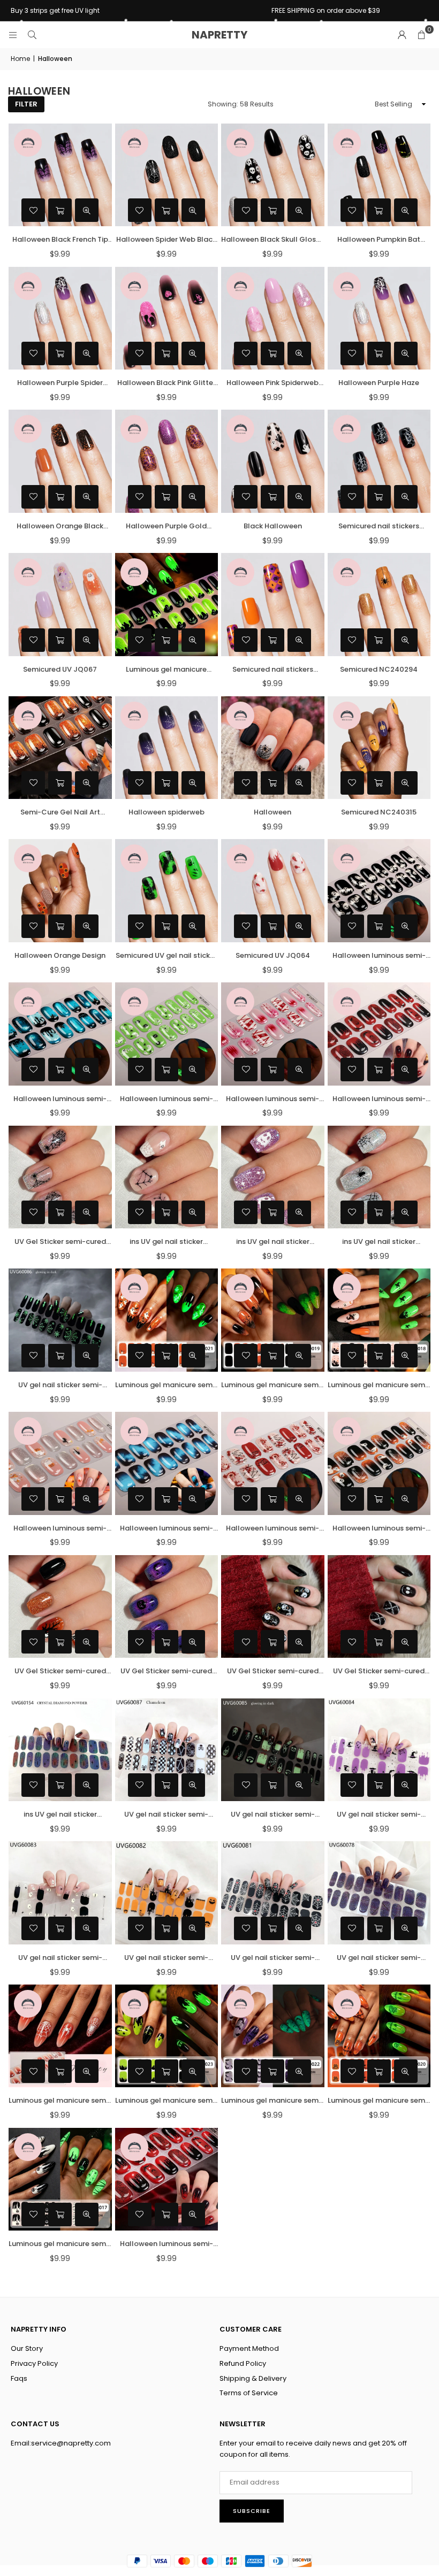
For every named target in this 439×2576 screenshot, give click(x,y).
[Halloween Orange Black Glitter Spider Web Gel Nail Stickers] (60, 461)
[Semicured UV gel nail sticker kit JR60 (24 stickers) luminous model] (167, 891)
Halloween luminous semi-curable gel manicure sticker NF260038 (60, 1529)
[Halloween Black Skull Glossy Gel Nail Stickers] (273, 175)
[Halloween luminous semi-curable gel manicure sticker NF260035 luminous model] (60, 1034)
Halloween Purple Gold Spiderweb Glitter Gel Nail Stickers (166, 526)
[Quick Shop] (379, 353)
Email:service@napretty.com (61, 2443)
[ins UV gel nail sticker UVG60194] (167, 1177)
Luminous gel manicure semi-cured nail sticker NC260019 (273, 1385)
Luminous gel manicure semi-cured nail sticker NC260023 (166, 2101)
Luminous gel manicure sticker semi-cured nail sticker (166, 670)
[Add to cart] (60, 210)
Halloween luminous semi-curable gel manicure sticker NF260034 (166, 1529)
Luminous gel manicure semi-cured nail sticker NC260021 (166, 1385)
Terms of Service (249, 2393)
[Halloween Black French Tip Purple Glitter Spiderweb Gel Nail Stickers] (60, 175)
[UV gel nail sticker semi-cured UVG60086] (60, 1320)
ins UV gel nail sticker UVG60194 (166, 1242)
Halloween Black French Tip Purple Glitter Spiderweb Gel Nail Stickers (60, 240)
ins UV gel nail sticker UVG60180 (379, 1242)
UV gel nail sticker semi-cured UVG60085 (273, 1815)
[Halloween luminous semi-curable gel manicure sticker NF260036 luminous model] (379, 891)
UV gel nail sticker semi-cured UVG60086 (60, 1385)
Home (20, 59)
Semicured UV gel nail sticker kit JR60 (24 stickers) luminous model (166, 956)
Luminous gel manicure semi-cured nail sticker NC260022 (273, 2101)
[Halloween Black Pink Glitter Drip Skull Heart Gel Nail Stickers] (167, 318)
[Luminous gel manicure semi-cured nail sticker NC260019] (273, 1320)
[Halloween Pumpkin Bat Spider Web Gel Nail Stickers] (379, 175)
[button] (421, 35)
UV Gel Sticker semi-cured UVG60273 (60, 1671)
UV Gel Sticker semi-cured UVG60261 (273, 1671)
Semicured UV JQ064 (273, 955)
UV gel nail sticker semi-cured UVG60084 (379, 1815)
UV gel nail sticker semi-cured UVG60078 (379, 1958)
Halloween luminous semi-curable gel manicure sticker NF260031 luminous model (166, 1099)
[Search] (32, 34)
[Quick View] (87, 210)
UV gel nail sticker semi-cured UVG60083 (60, 1958)
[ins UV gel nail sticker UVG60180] (379, 1177)
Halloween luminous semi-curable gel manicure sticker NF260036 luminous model (379, 956)
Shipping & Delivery (253, 2378)
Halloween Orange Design (60, 955)
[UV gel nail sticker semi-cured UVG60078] (379, 1893)
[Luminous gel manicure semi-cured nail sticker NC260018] (379, 1320)
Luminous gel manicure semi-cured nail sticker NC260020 (379, 2101)
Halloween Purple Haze (379, 383)
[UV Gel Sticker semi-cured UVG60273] (60, 1607)
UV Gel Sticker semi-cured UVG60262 (60, 1242)
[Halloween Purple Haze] (379, 318)
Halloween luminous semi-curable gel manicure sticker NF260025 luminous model (273, 1529)
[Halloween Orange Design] (60, 891)
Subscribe (252, 2511)
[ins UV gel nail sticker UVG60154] (60, 1750)
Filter (26, 104)
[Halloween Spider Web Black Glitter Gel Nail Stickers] (167, 175)
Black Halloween (273, 526)
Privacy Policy (34, 2363)
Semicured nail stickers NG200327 (379, 526)
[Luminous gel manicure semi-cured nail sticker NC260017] (60, 2179)
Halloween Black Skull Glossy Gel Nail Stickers (273, 240)
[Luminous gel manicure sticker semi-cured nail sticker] (167, 605)
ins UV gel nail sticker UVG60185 (273, 1242)
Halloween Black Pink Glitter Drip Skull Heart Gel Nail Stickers (166, 383)
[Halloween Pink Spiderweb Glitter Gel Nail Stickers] (273, 318)
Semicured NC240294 (379, 669)
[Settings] (402, 35)
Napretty (219, 35)
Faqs (19, 2378)
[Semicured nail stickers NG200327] (379, 461)
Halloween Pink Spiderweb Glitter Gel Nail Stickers (273, 383)
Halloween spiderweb (166, 812)
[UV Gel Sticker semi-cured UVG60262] (60, 1177)
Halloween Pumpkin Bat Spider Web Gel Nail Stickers (379, 240)
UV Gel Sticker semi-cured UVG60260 (379, 1671)
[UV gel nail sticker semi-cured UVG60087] (167, 1750)
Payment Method (249, 2348)
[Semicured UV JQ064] (273, 891)
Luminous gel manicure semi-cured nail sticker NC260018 (379, 1385)
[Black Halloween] (273, 461)
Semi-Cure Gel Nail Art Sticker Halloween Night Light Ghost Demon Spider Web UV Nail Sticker (60, 813)
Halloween (273, 812)
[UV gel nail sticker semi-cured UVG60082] (167, 1893)
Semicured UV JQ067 (60, 669)
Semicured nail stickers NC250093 (273, 670)
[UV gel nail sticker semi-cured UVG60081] (273, 1893)
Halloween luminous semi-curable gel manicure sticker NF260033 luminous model (273, 1099)
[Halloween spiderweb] (167, 748)
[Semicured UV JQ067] (60, 605)
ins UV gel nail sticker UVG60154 (60, 1815)
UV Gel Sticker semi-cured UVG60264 (166, 1671)
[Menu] (13, 34)
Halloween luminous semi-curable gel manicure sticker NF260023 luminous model (379, 1529)
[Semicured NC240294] (379, 605)
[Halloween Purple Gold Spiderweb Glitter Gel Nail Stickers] (167, 461)
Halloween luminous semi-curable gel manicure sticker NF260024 (379, 1099)
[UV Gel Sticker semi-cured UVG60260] (379, 1607)
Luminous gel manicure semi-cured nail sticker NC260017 (60, 2244)
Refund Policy (243, 2363)
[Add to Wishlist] (33, 210)
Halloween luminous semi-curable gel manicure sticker (166, 2244)
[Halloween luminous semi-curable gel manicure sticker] (167, 2179)
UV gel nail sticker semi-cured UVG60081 (273, 1958)
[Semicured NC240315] (379, 748)
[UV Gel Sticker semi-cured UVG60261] (273, 1607)
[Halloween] (273, 748)
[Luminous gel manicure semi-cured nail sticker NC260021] (167, 1320)
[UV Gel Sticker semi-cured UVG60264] (167, 1607)
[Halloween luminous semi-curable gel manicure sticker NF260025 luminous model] (273, 1463)
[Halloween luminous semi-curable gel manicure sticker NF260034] (167, 1463)
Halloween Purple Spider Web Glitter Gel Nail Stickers (60, 383)
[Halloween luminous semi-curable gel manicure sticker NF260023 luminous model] (379, 1463)
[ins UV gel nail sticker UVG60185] (273, 1177)
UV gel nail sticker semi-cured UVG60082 (166, 1958)
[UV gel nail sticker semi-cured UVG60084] (379, 1750)
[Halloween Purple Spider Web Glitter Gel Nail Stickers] (60, 318)
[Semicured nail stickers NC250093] (273, 605)
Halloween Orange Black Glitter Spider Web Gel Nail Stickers (60, 526)
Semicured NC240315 (379, 812)
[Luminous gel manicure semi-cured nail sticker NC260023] (167, 2036)
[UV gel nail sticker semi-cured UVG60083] (60, 1893)
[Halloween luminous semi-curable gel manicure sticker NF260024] (379, 1034)
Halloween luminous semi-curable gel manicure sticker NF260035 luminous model (60, 1099)
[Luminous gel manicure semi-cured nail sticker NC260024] (60, 2036)
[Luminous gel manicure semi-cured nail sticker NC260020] (379, 2036)
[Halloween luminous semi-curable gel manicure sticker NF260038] (60, 1463)
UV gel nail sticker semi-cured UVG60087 (166, 1815)
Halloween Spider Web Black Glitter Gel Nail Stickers (166, 240)
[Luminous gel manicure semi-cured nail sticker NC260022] (273, 2036)
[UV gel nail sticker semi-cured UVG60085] (273, 1750)
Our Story (27, 2348)
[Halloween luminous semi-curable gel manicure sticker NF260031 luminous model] (167, 1034)
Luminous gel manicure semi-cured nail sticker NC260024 (60, 2101)
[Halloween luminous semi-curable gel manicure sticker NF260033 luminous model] (273, 1034)
